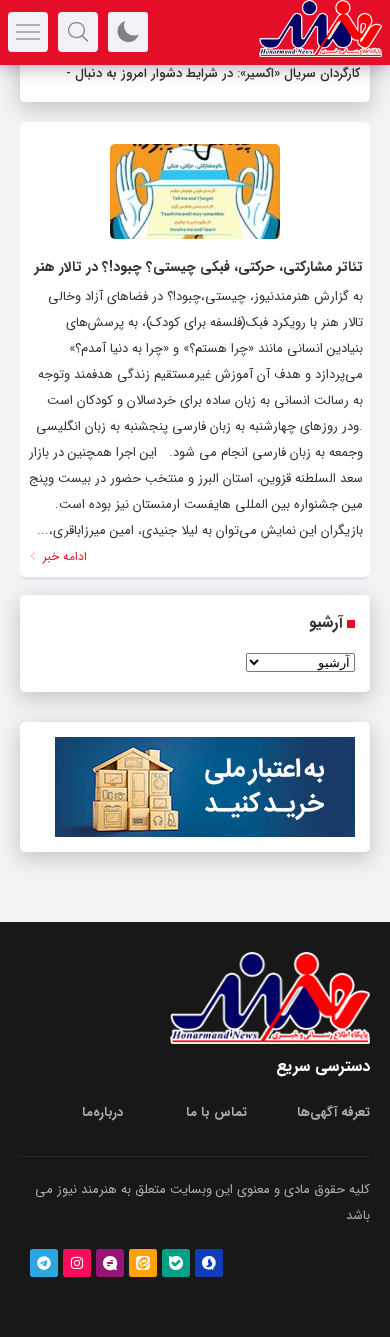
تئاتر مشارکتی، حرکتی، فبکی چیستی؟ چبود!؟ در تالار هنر (199, 267)
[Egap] (110, 1263)
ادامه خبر (63, 556)
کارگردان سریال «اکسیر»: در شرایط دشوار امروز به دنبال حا (209, 73)
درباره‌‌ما (102, 1112)
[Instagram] (77, 1263)
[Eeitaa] (143, 1263)
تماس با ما (216, 1112)
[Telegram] (44, 1263)
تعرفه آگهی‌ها (333, 1112)
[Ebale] (176, 1263)
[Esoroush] (209, 1263)
